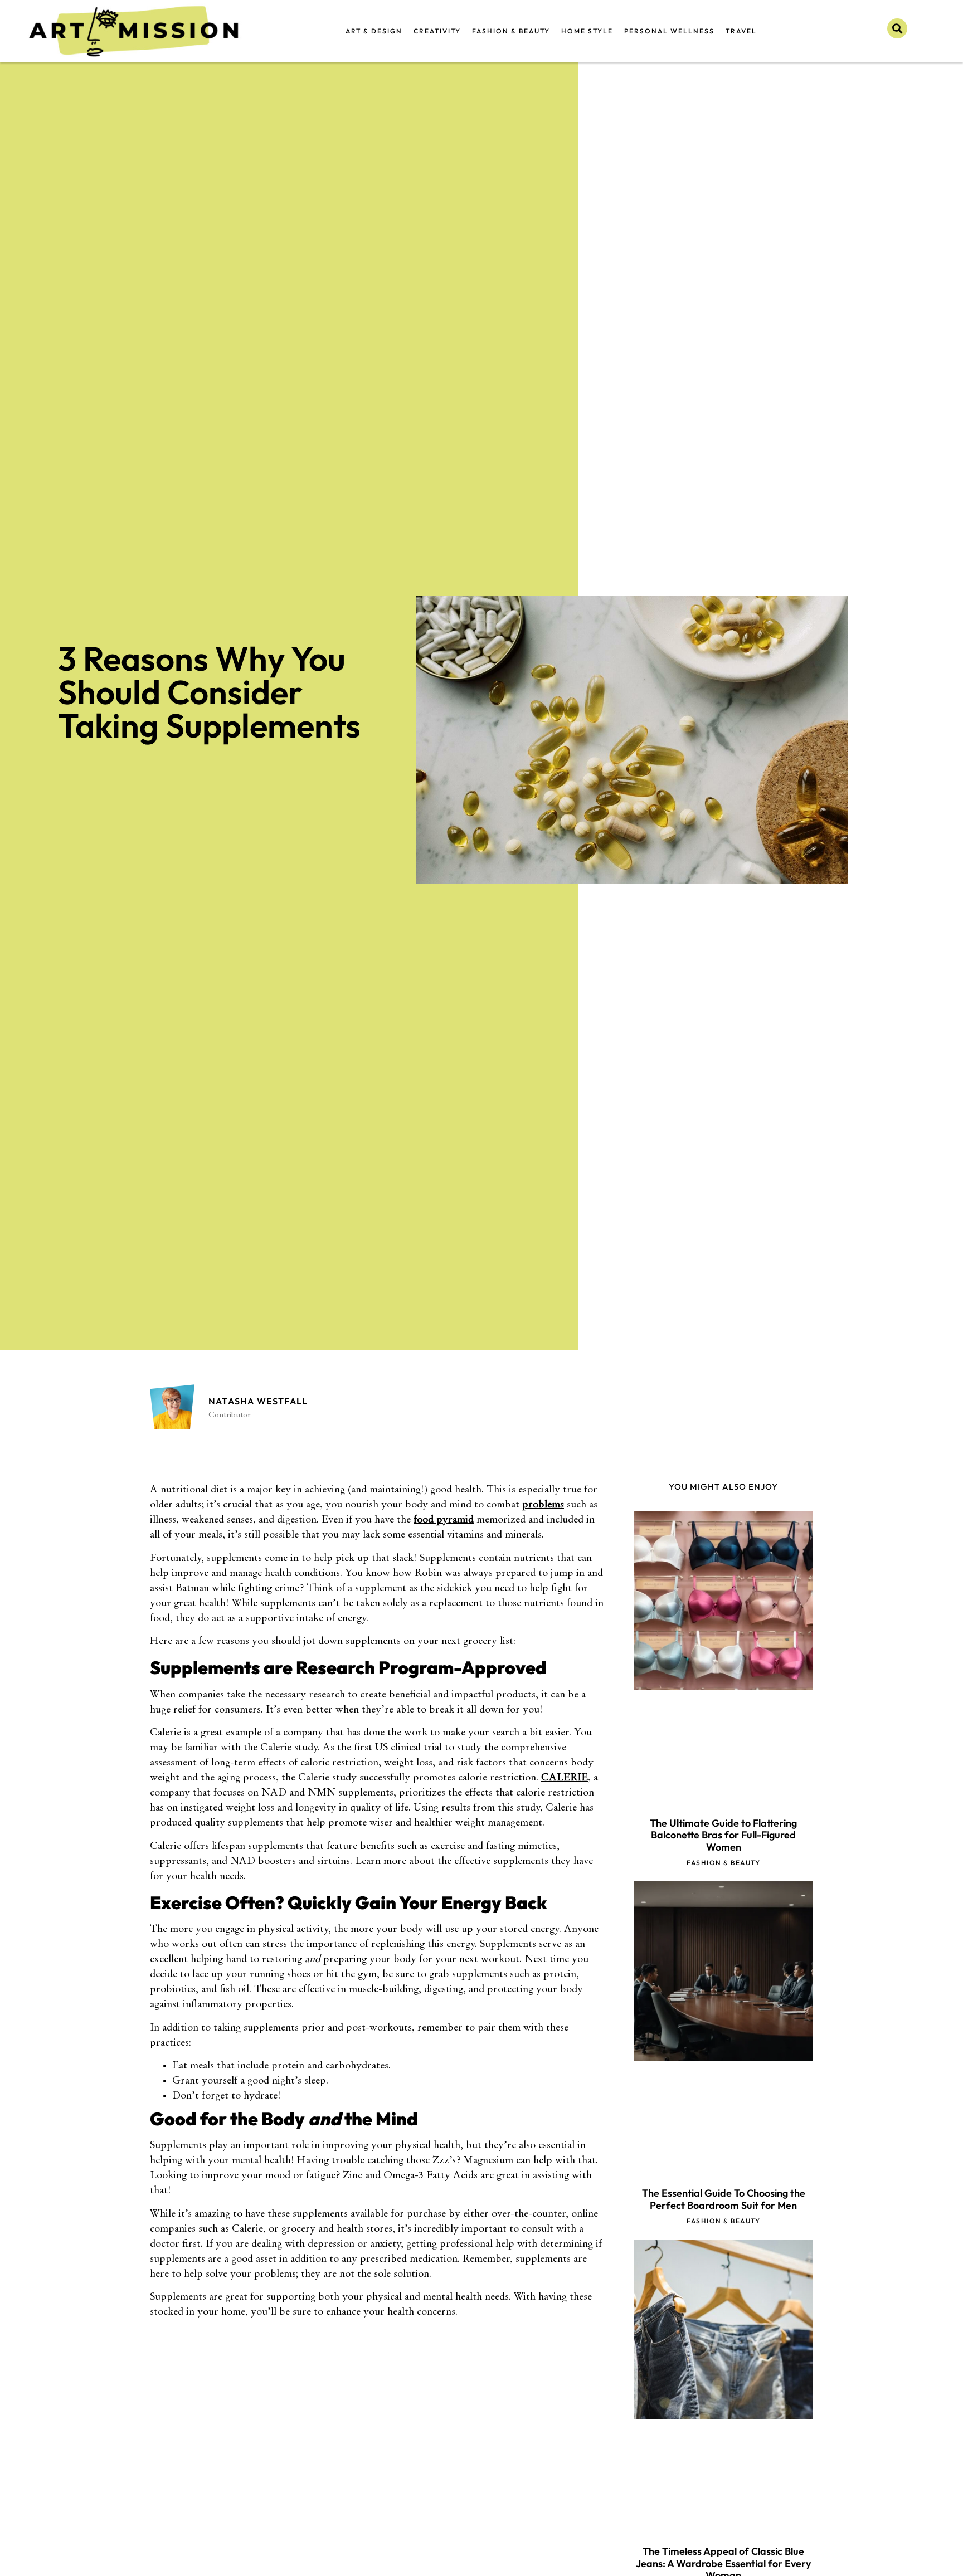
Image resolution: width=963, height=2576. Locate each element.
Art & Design (374, 31)
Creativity (437, 31)
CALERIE (565, 1778)
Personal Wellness (669, 31)
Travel (741, 31)
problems (543, 1505)
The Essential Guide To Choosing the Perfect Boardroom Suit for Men (724, 2199)
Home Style (587, 31)
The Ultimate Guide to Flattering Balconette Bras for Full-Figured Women (723, 1835)
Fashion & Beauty (511, 31)
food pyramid (444, 1520)
